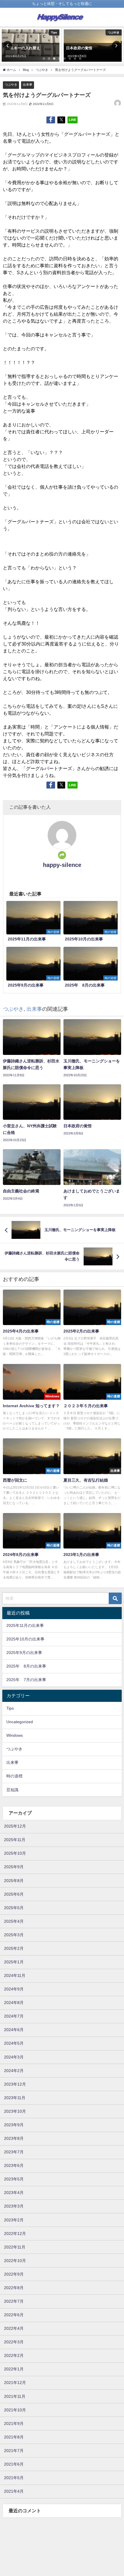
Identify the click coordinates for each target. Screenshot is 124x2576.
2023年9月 (14, 2125)
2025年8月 (14, 1881)
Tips (10, 1708)
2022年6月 (14, 2315)
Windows (15, 1735)
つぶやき (11, 84)
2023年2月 (14, 2220)
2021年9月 (14, 2423)
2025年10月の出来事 (25, 1639)
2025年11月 (15, 1840)
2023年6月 (14, 2165)
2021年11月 (15, 2396)
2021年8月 (14, 2437)
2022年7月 (14, 2301)
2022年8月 (14, 2288)
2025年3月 (14, 1935)
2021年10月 (15, 2410)
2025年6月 (14, 1894)
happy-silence (62, 865)
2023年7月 (14, 2152)
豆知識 (12, 1790)
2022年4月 (14, 2328)
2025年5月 (14, 1908)
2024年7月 (14, 2016)
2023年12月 (15, 2084)
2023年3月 (14, 2206)
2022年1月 (14, 2369)
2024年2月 (14, 2071)
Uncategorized (20, 1722)
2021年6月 (14, 2464)
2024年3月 (14, 2057)
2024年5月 (14, 2043)
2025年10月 (15, 1853)
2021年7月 (14, 2451)
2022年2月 (14, 2355)
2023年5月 (14, 2179)
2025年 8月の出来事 (26, 1666)
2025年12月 (15, 1826)
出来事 (28, 84)
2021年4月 (14, 2491)
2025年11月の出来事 (25, 1625)
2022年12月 (15, 2233)
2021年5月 (14, 2478)
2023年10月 (15, 2111)
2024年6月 (14, 2030)
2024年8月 (14, 2003)
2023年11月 (15, 2098)
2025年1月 (14, 1962)
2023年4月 (14, 2193)
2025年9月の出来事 (24, 1653)
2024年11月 (15, 1975)
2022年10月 (15, 2261)
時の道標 (14, 1776)
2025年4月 (14, 1921)
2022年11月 (15, 2247)
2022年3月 (14, 2342)
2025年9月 (14, 1867)
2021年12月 (15, 2383)
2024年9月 (14, 1989)
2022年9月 (14, 2274)
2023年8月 (14, 2138)
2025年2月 (14, 1948)
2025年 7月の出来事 (26, 1680)
